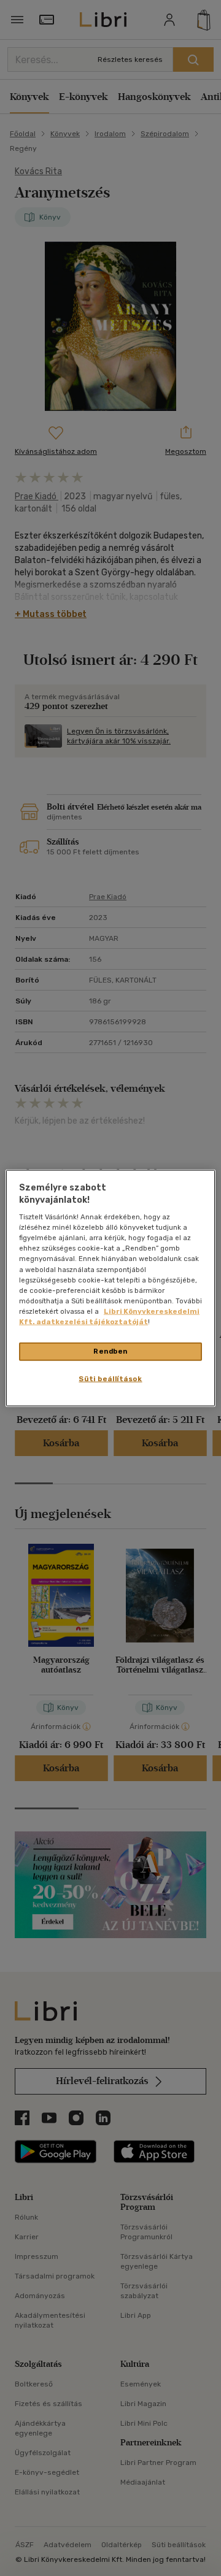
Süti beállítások (110, 1378)
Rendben (110, 1351)
